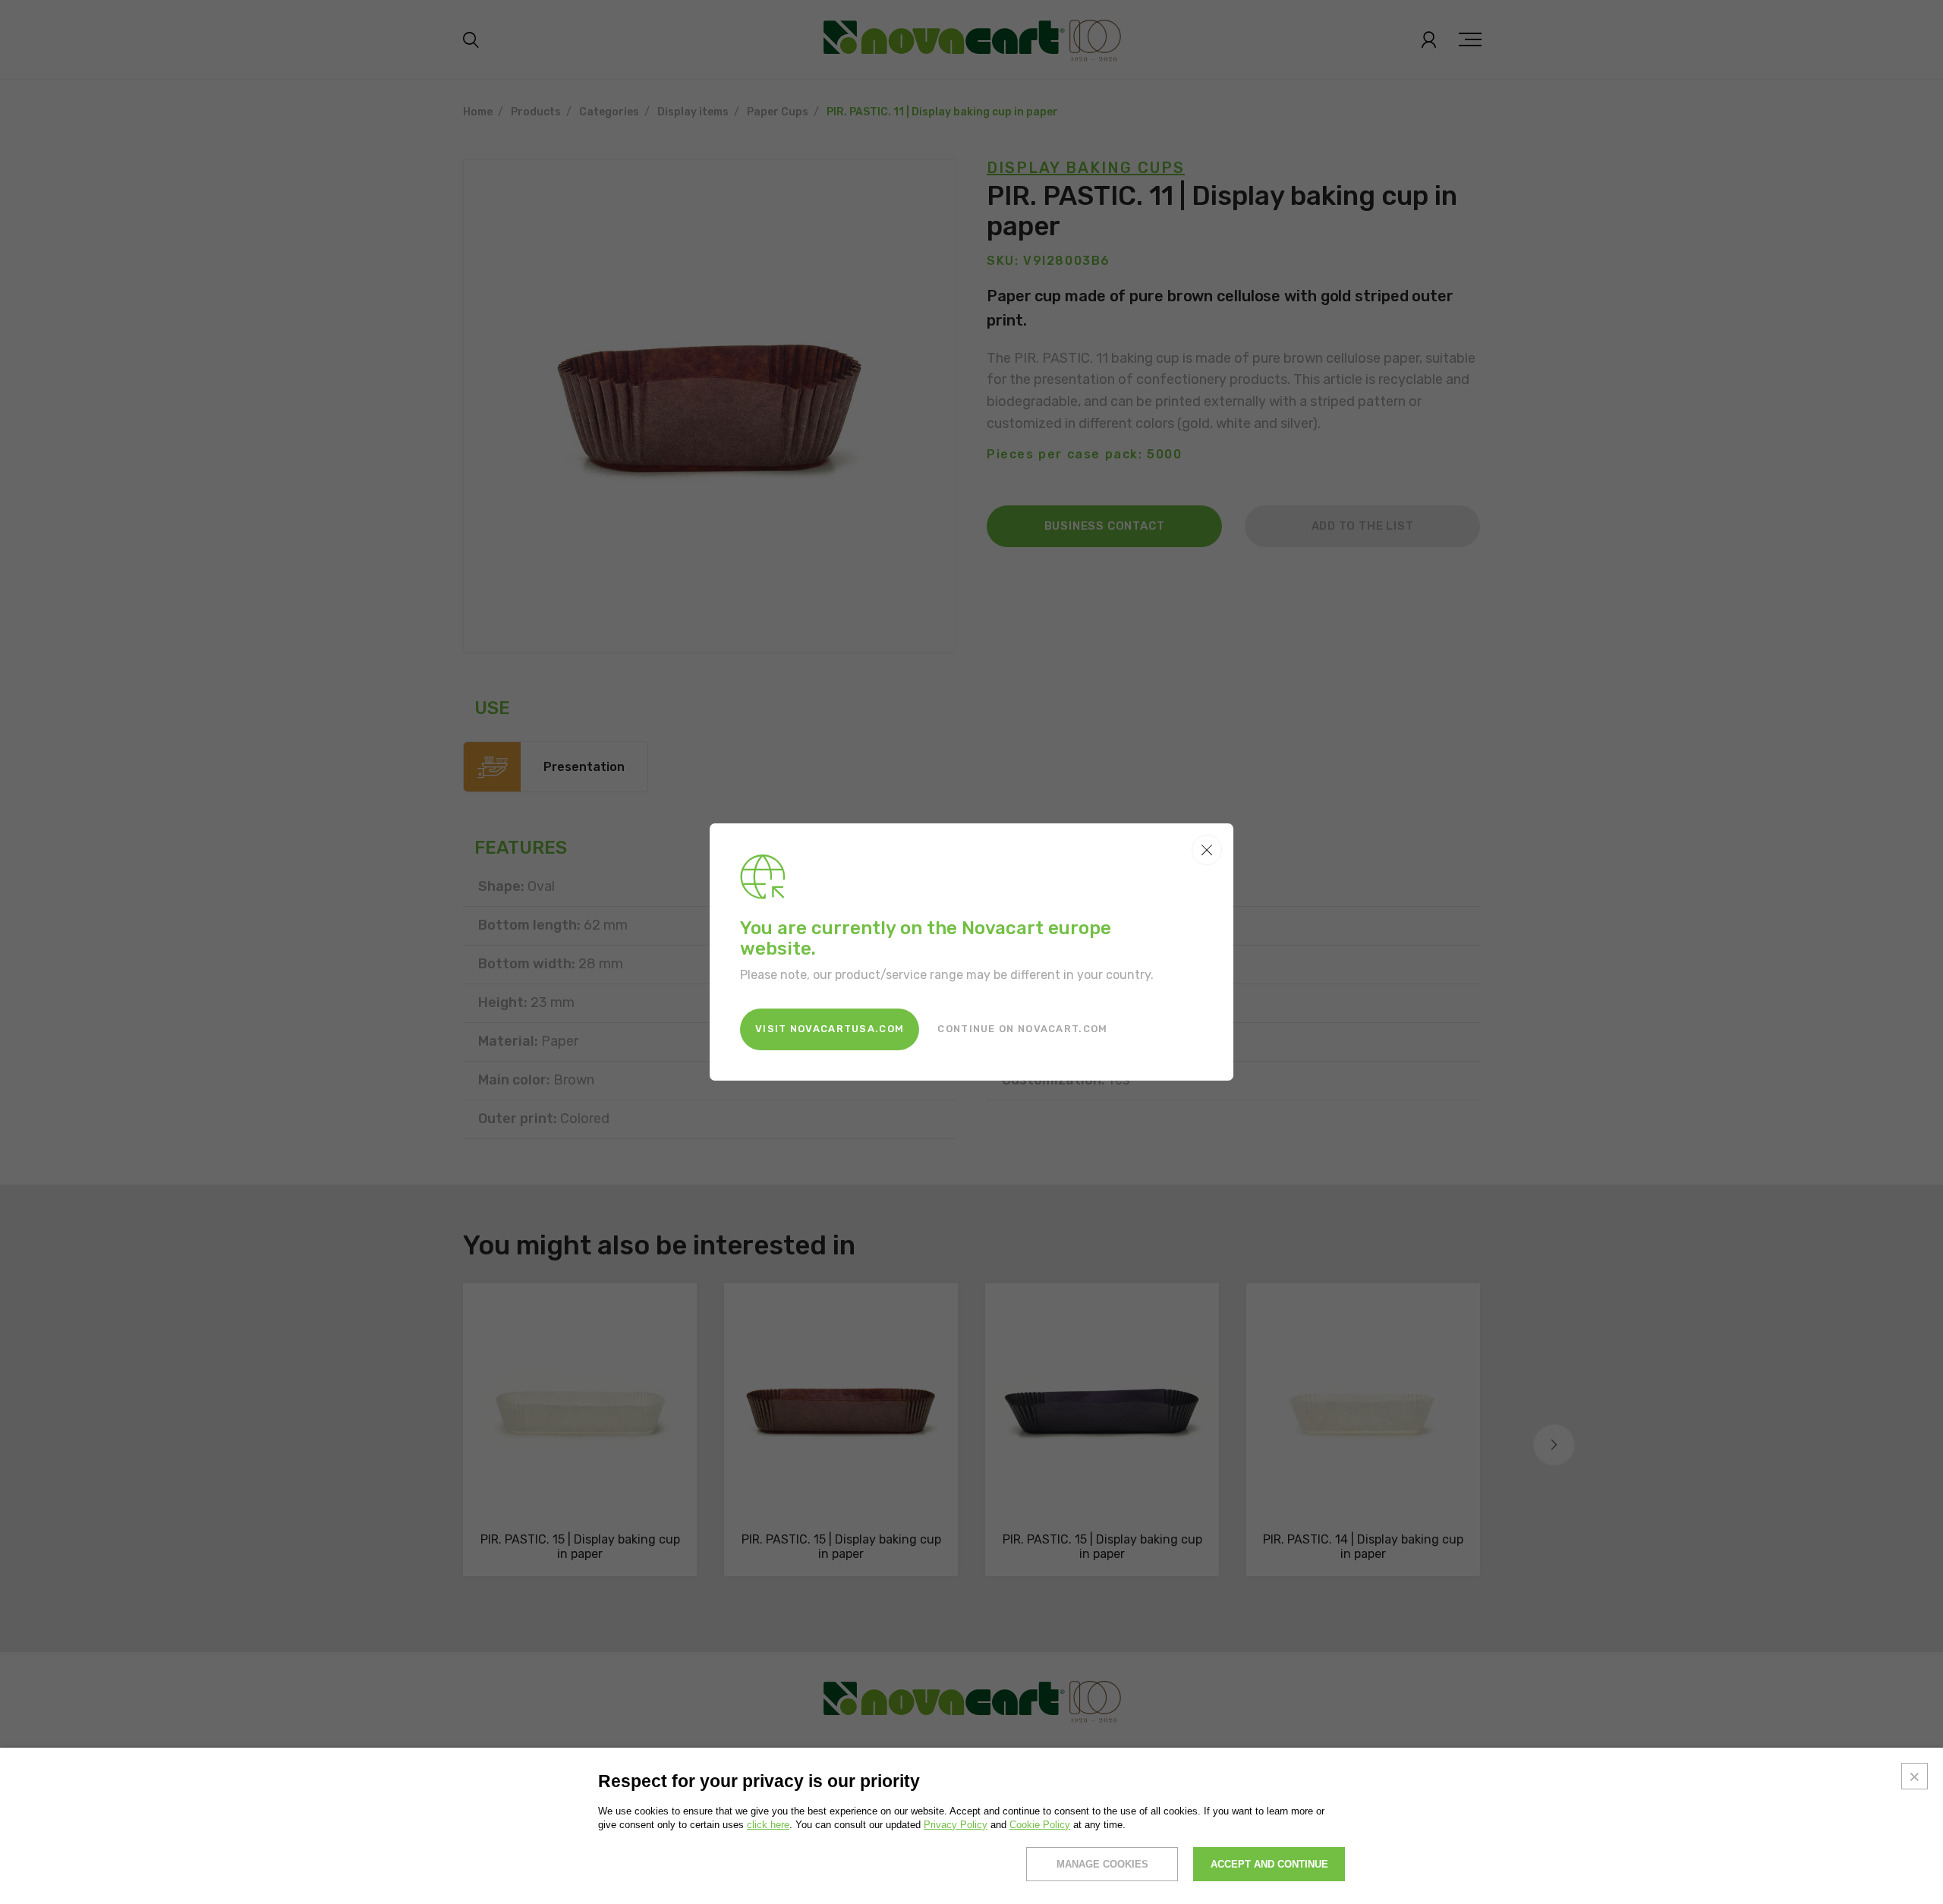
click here (768, 1825)
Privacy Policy (956, 1825)
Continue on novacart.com (1022, 1029)
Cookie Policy (1040, 1825)
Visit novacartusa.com (830, 1029)
